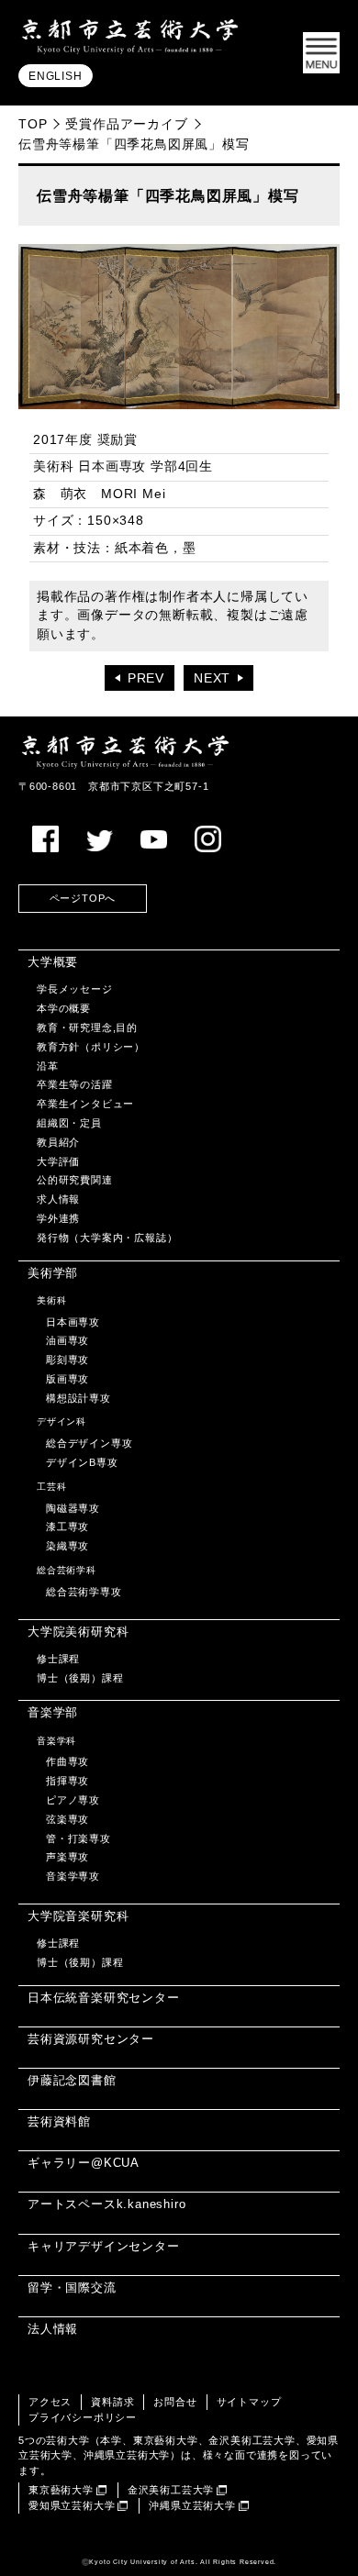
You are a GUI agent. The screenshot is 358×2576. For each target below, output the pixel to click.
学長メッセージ (75, 989)
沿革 (48, 1066)
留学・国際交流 (72, 2287)
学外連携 (58, 1218)
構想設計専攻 (78, 1398)
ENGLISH (56, 76)
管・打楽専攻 (78, 1838)
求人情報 (58, 1199)
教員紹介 (58, 1142)
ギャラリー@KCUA (84, 2163)
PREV (146, 678)
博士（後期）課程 (80, 1678)
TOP (33, 124)
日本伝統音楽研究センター (104, 1998)
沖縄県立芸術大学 (192, 2505)
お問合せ (175, 2402)
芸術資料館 (59, 2121)
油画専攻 (67, 1340)
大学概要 (53, 962)
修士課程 (58, 1659)
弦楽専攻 (67, 1819)
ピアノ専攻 (73, 1800)
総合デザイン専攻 (89, 1443)
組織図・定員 (69, 1123)
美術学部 (53, 1273)
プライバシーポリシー (83, 2417)
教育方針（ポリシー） (91, 1047)
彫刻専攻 (67, 1360)
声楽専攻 (67, 1857)
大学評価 (58, 1161)
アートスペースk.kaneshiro (106, 2204)
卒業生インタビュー (85, 1104)
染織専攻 (67, 1546)
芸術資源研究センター (91, 2039)
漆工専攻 (67, 1527)
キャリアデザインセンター (104, 2246)
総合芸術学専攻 (84, 1592)
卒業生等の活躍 (75, 1084)
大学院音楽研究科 (78, 1916)
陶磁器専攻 (73, 1508)
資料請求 (112, 2402)
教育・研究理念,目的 (87, 1027)
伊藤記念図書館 (72, 2080)
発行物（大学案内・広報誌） (107, 1238)
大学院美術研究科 (78, 1632)
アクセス (50, 2402)
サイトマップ (249, 2402)
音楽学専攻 (73, 1876)
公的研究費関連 (75, 1180)
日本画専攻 (73, 1322)
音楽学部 (53, 1712)
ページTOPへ (83, 898)
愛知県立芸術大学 (72, 2505)
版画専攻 (67, 1379)
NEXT (212, 678)
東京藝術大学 (61, 2490)
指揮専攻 (67, 1781)
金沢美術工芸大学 (171, 2490)
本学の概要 (64, 1008)
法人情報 (53, 2329)
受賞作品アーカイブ (126, 124)
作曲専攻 (67, 1761)
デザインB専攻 (82, 1462)
